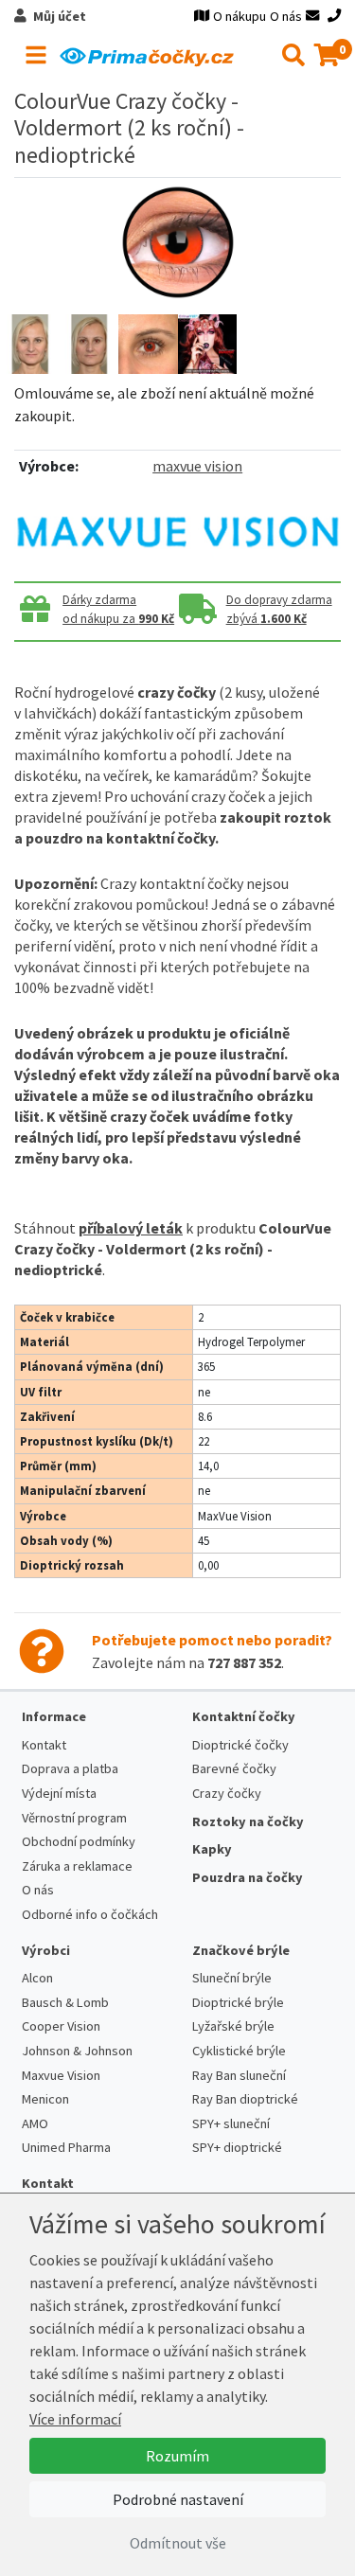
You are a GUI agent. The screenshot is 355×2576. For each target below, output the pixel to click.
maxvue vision (197, 466)
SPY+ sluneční (231, 2123)
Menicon (45, 2099)
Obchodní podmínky (79, 1841)
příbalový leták (131, 1228)
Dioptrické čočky (240, 1745)
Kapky (212, 1849)
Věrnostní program (74, 1818)
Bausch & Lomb (65, 2002)
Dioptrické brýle (238, 2002)
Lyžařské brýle (233, 2026)
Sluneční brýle (232, 1978)
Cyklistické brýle (239, 2051)
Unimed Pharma (66, 2147)
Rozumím (177, 2456)
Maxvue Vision (61, 2075)
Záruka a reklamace (77, 1866)
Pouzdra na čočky (248, 1877)
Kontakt (44, 1745)
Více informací (75, 2419)
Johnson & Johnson (77, 2051)
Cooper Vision (61, 2026)
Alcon (37, 1978)
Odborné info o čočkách (90, 1914)
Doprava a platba (70, 1768)
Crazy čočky (227, 1793)
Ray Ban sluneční (239, 2075)
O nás (286, 16)
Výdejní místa (59, 1793)
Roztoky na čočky (248, 1821)
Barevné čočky (234, 1768)
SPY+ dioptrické (237, 2147)
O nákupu (240, 16)
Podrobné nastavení (178, 2499)
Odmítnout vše (178, 2543)
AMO (35, 2123)
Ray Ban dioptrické (245, 2099)
